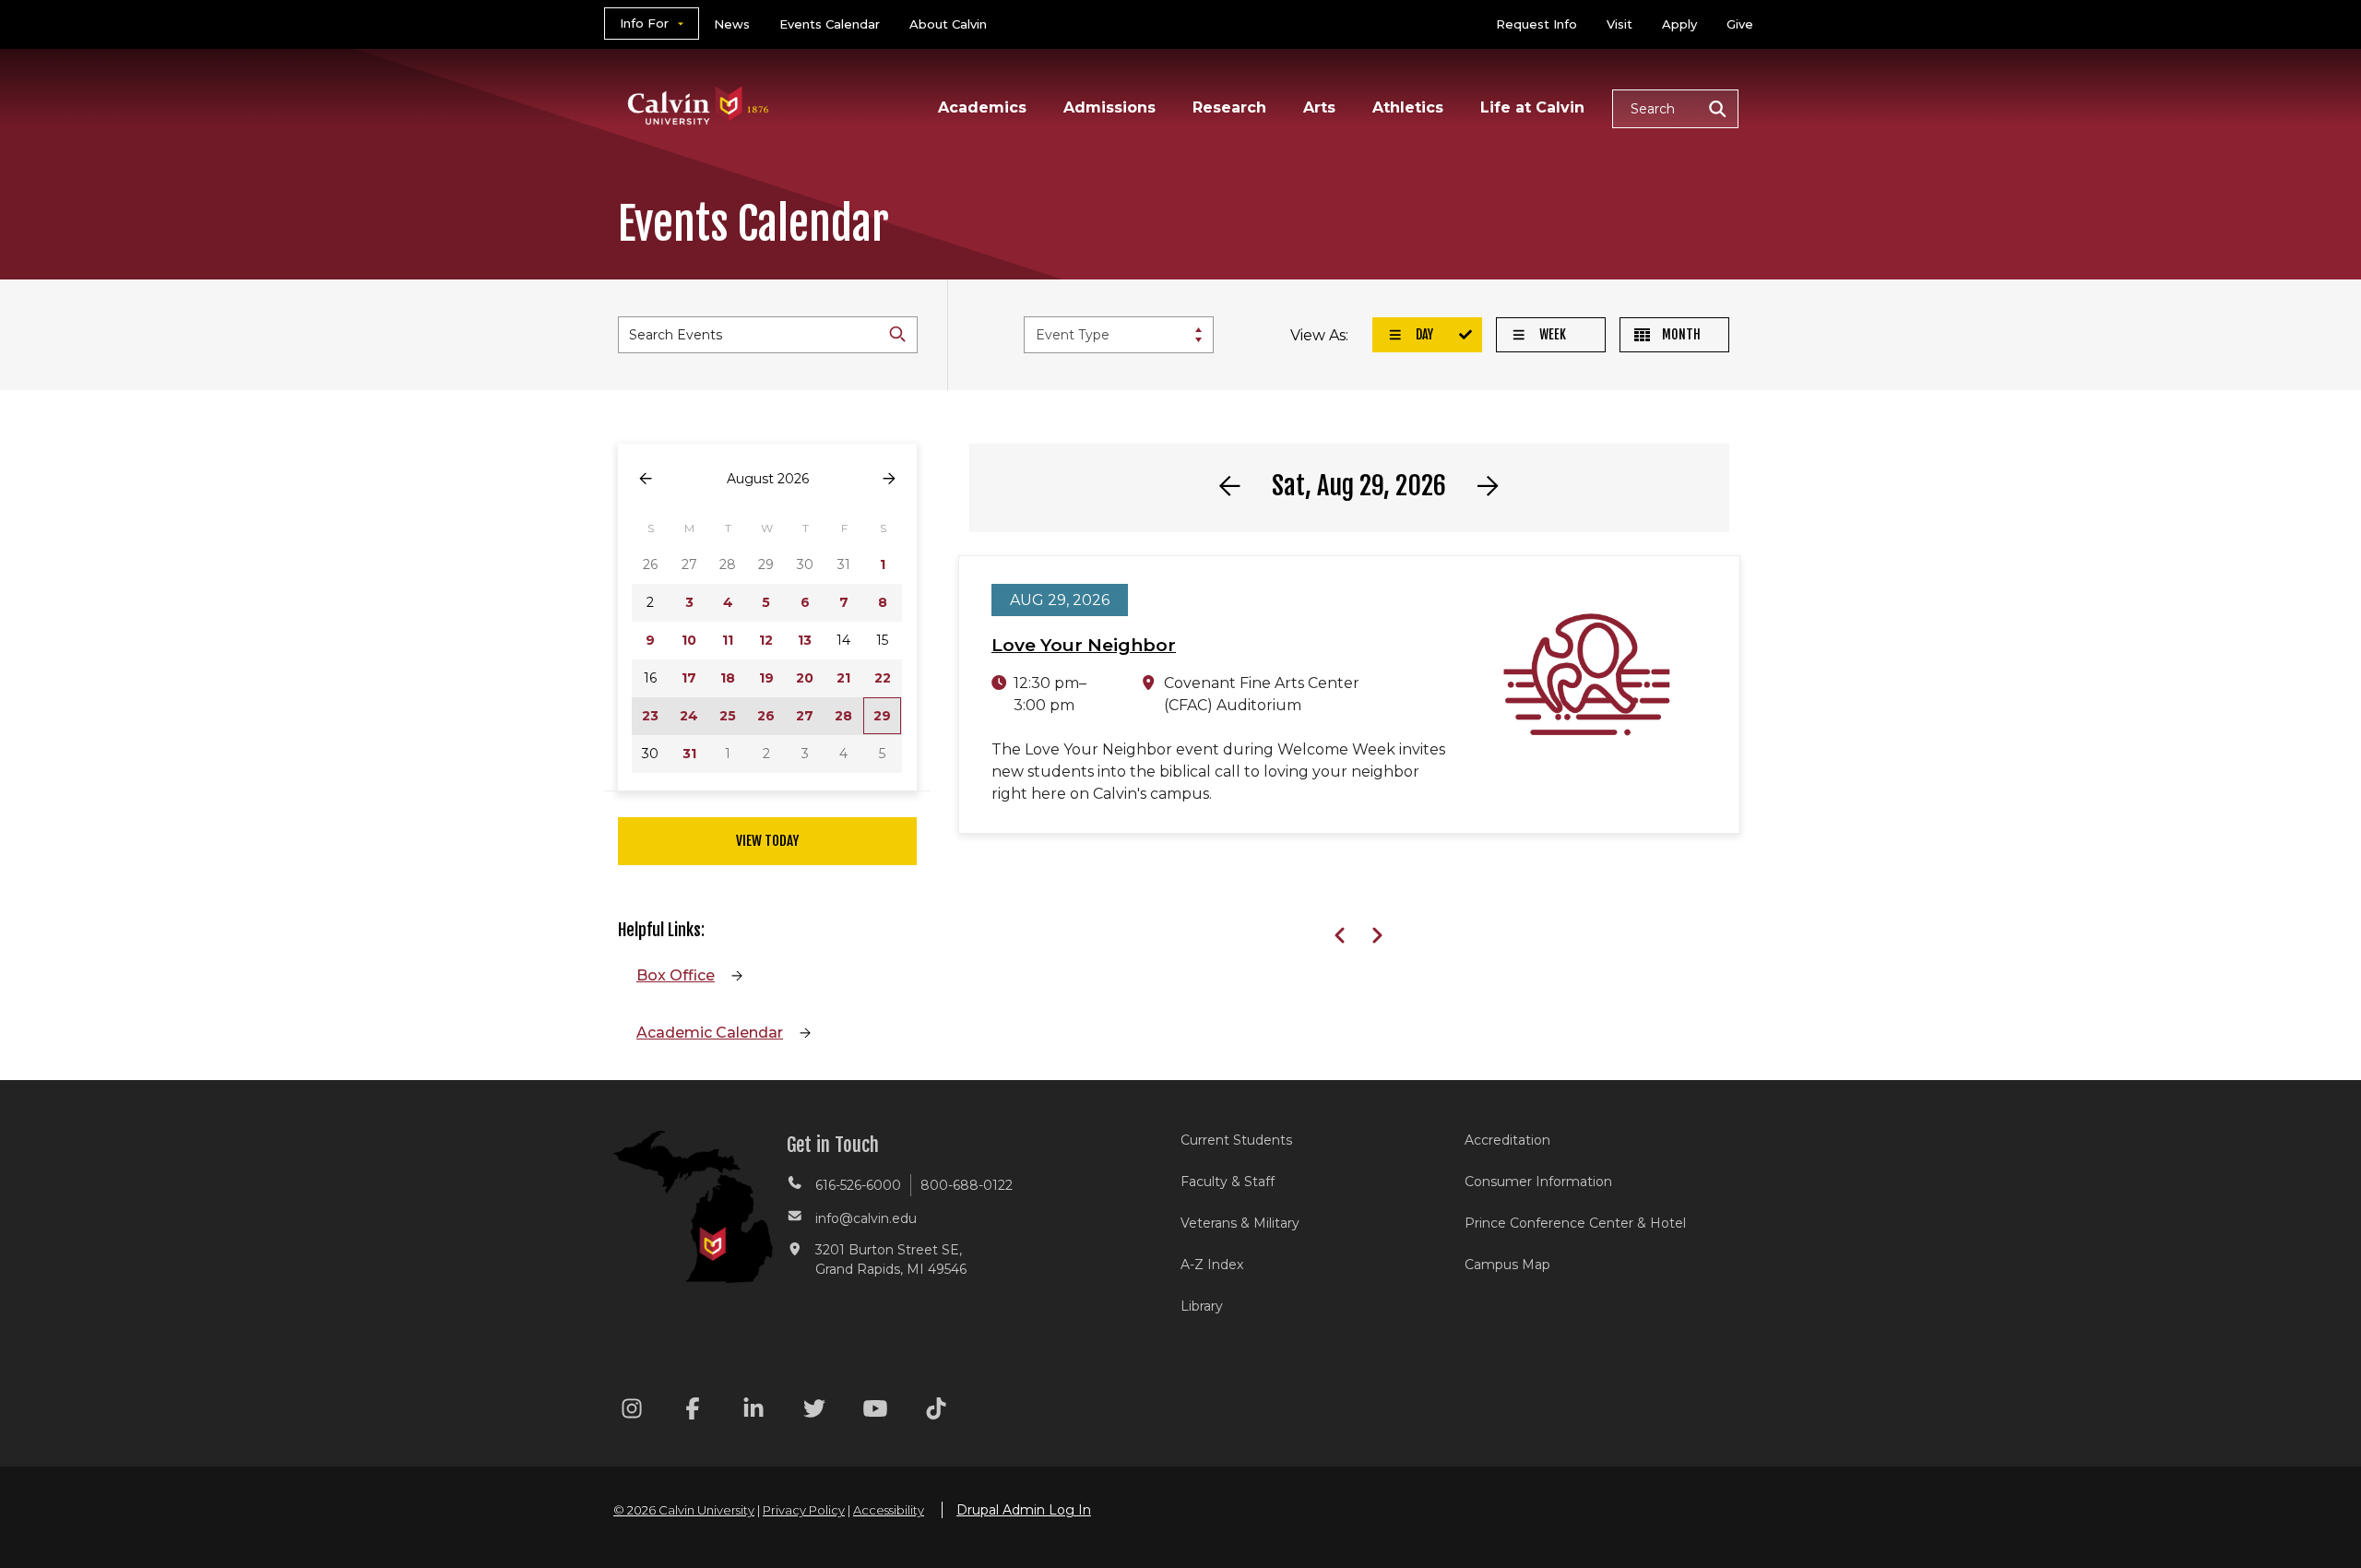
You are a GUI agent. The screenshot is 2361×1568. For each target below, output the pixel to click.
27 (805, 716)
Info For (644, 23)
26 (766, 716)
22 (883, 678)
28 (843, 716)
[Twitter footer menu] (814, 1412)
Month (1680, 334)
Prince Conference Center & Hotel (1575, 1223)
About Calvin (948, 24)
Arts (1319, 107)
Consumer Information (1538, 1182)
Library (1202, 1306)
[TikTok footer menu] (936, 1412)
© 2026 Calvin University (684, 1510)
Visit (1619, 24)
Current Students (1236, 1140)
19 (766, 678)
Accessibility (889, 1510)
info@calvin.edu (866, 1218)
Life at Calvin (1532, 107)
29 (882, 716)
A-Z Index (1212, 1265)
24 (689, 716)
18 (728, 678)
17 (689, 678)
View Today (767, 841)
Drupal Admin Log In (1024, 1510)
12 (766, 640)
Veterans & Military (1240, 1223)
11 (728, 640)
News (732, 24)
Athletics (1408, 107)
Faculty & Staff (1228, 1182)
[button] (1675, 109)
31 (689, 754)
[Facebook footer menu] (693, 1412)
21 (843, 678)
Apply (1679, 24)
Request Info (1536, 24)
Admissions (1109, 107)
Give (1740, 24)
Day (1423, 334)
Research (1229, 107)
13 (805, 640)
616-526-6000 (858, 1185)
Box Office (676, 975)
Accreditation (1507, 1140)
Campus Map (1507, 1265)
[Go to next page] (889, 479)
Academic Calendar (710, 1033)
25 (728, 716)
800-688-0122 (967, 1185)
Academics (982, 107)
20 (805, 678)
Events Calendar (830, 24)
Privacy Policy (804, 1510)
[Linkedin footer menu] (753, 1412)
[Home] (699, 82)
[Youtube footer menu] (875, 1412)
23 (650, 716)
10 (689, 640)
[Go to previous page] (646, 479)
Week (1551, 334)
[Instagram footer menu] (632, 1412)
